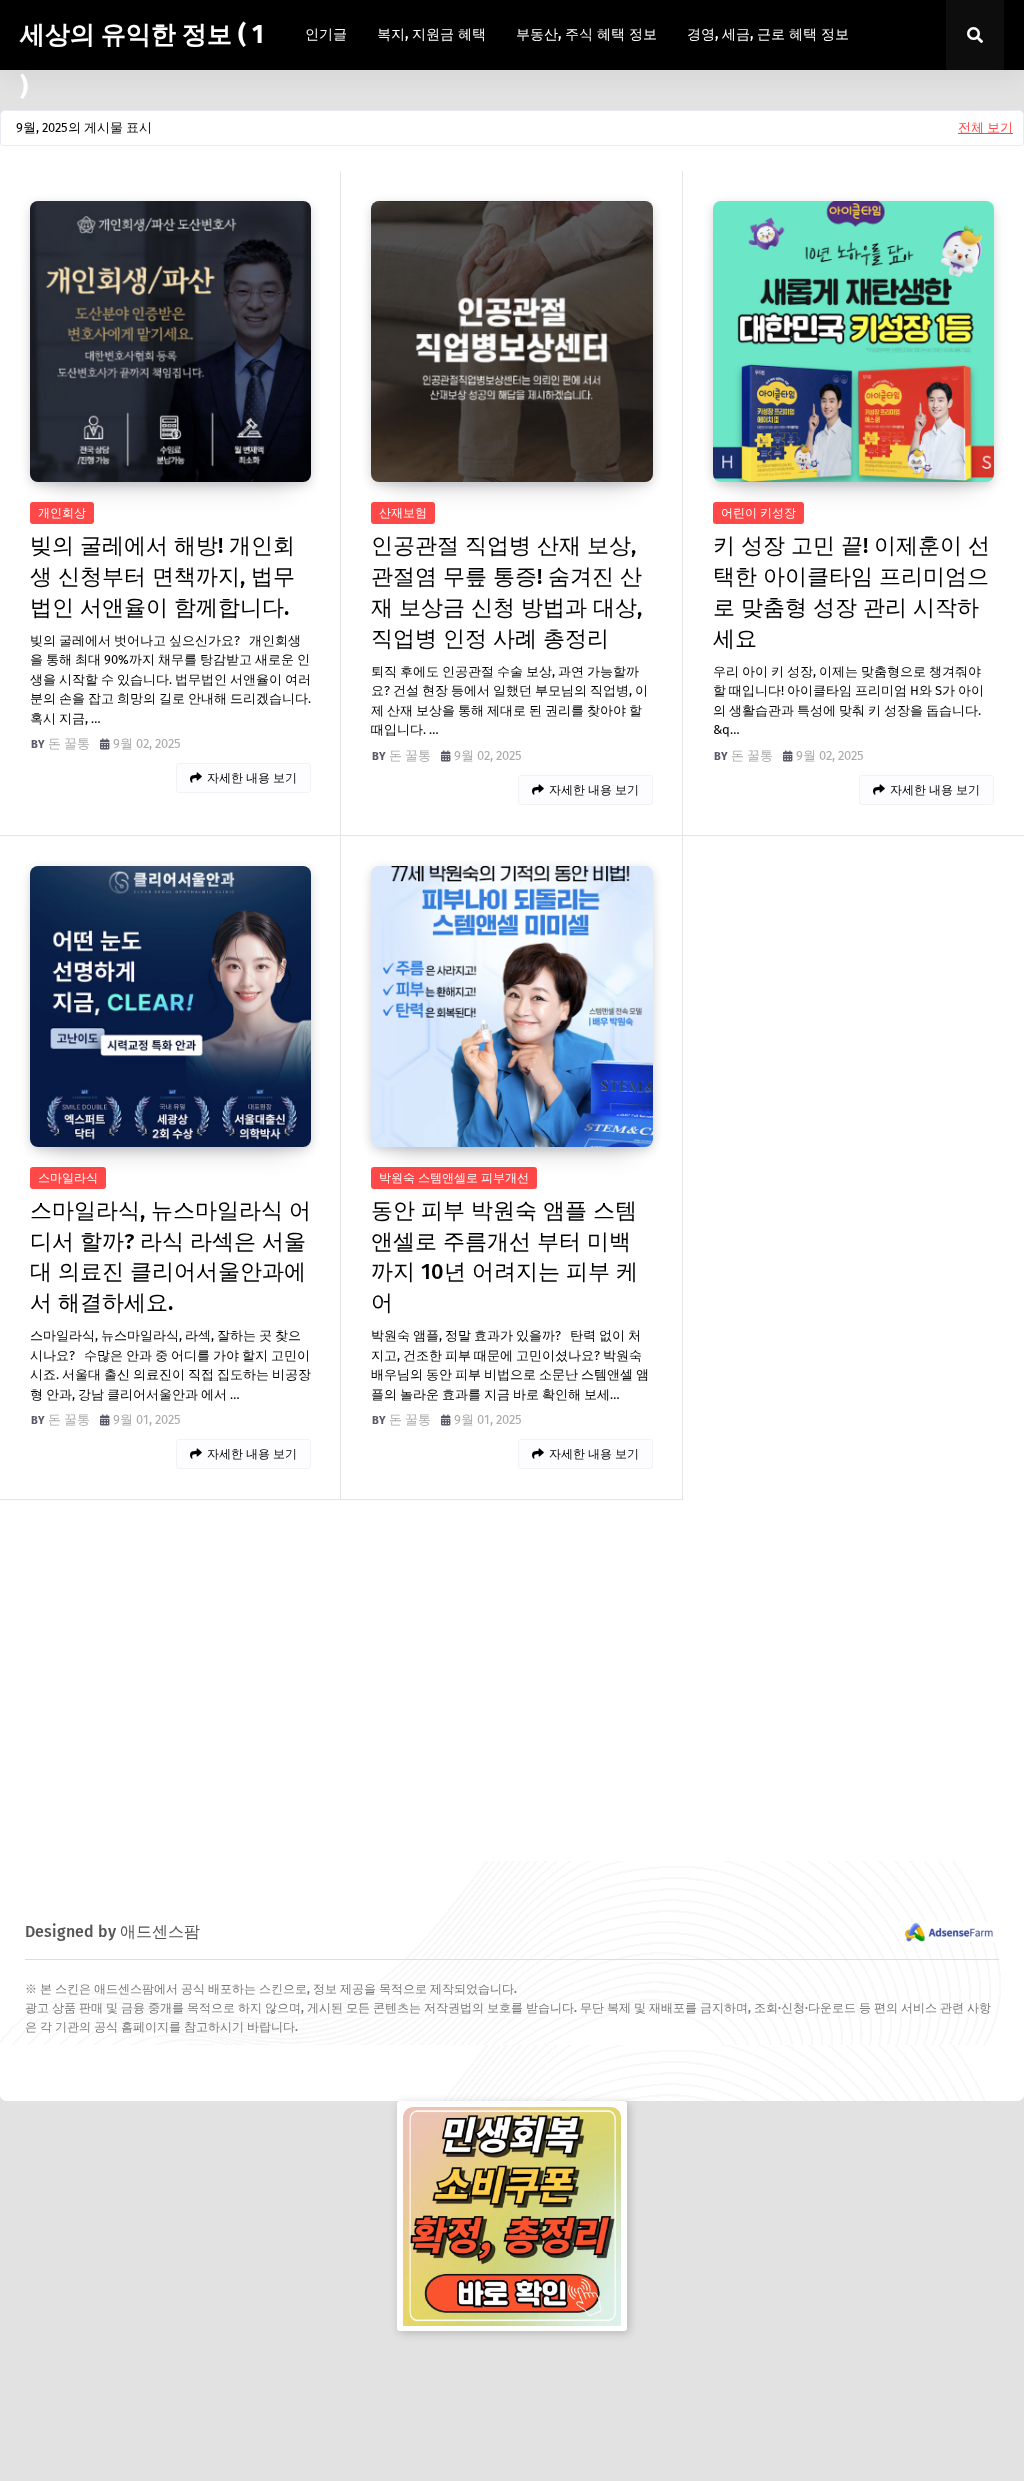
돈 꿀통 (69, 743)
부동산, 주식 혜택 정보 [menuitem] (586, 34)
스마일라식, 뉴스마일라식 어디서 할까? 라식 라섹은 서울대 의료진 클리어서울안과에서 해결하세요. (170, 1256)
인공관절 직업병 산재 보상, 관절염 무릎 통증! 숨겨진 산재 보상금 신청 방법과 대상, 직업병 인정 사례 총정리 (506, 591)
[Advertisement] (512, 1681)
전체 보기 (985, 127)
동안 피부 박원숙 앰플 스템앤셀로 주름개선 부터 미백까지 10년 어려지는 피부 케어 (504, 1256)
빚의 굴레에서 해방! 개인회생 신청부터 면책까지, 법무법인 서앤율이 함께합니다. (162, 576)
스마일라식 (68, 1178)
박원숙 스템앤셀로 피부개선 (454, 1178)
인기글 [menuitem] (326, 34)
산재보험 (403, 513)
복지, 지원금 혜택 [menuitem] (431, 34)
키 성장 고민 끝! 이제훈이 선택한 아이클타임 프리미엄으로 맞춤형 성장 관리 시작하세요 (851, 591)
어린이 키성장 (758, 513)
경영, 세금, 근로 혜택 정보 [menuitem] (768, 34)
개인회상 (62, 513)
